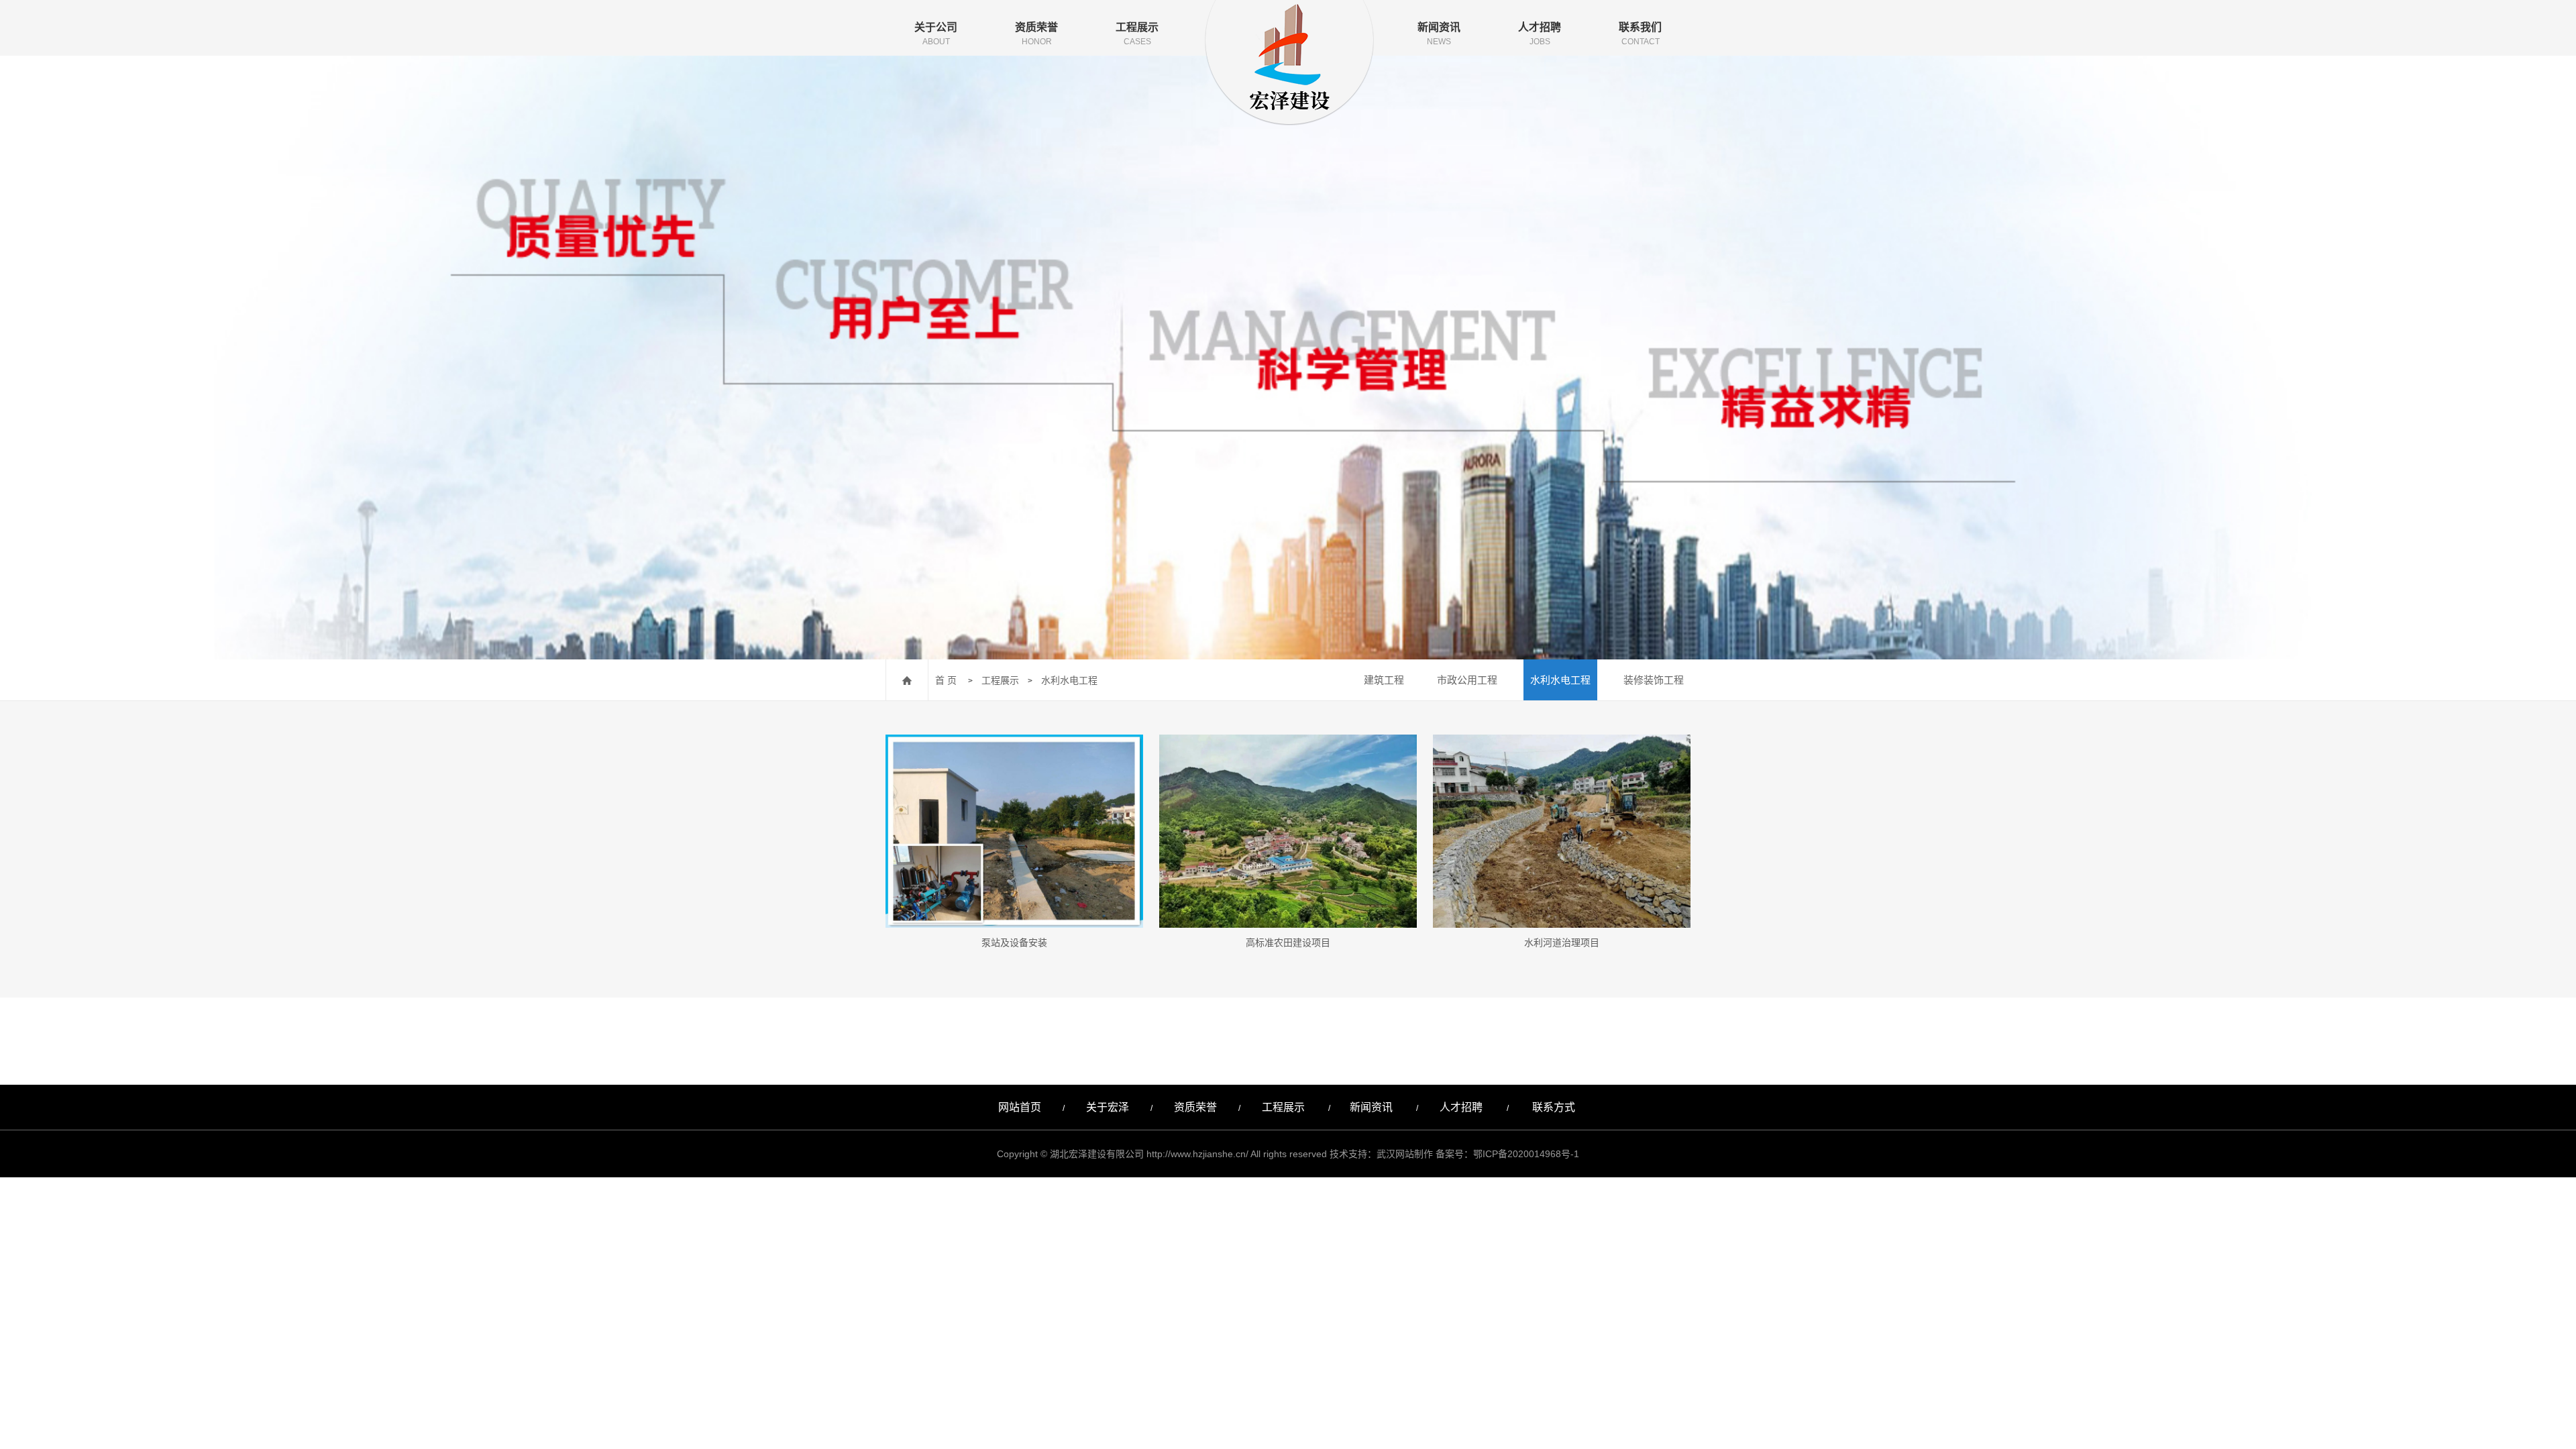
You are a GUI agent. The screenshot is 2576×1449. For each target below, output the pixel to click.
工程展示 (1137, 34)
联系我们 (1640, 34)
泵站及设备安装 (1014, 943)
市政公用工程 (1467, 680)
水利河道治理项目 (1562, 943)
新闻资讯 (1439, 34)
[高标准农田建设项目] (1288, 831)
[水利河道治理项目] (1562, 831)
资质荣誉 (1036, 34)
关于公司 (936, 34)
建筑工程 (1384, 680)
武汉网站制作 (1405, 1154)
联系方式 (1555, 1107)
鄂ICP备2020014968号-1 (1526, 1154)
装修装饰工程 (1654, 680)
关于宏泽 (1108, 1107)
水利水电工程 (1069, 680)
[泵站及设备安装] (1014, 831)
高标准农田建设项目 (1288, 943)
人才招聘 (1540, 34)
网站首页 (1020, 1107)
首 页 (946, 680)
